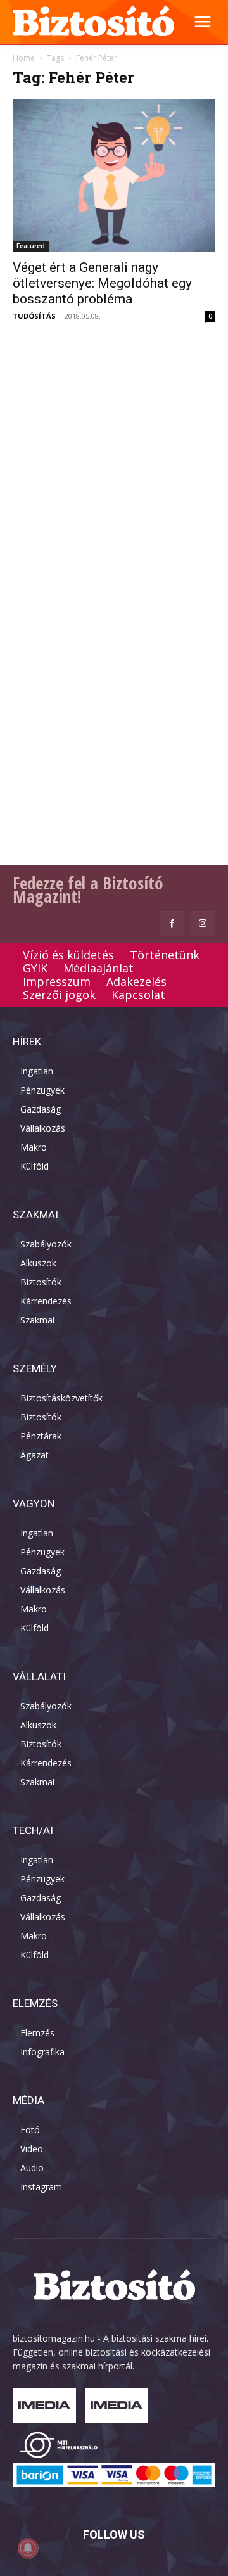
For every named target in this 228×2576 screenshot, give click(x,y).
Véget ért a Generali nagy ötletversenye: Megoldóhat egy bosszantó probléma (102, 283)
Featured (31, 246)
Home (24, 58)
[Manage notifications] (28, 2548)
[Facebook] (172, 923)
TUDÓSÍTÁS (34, 316)
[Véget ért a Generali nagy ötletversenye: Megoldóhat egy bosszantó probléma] (114, 175)
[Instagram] (203, 923)
